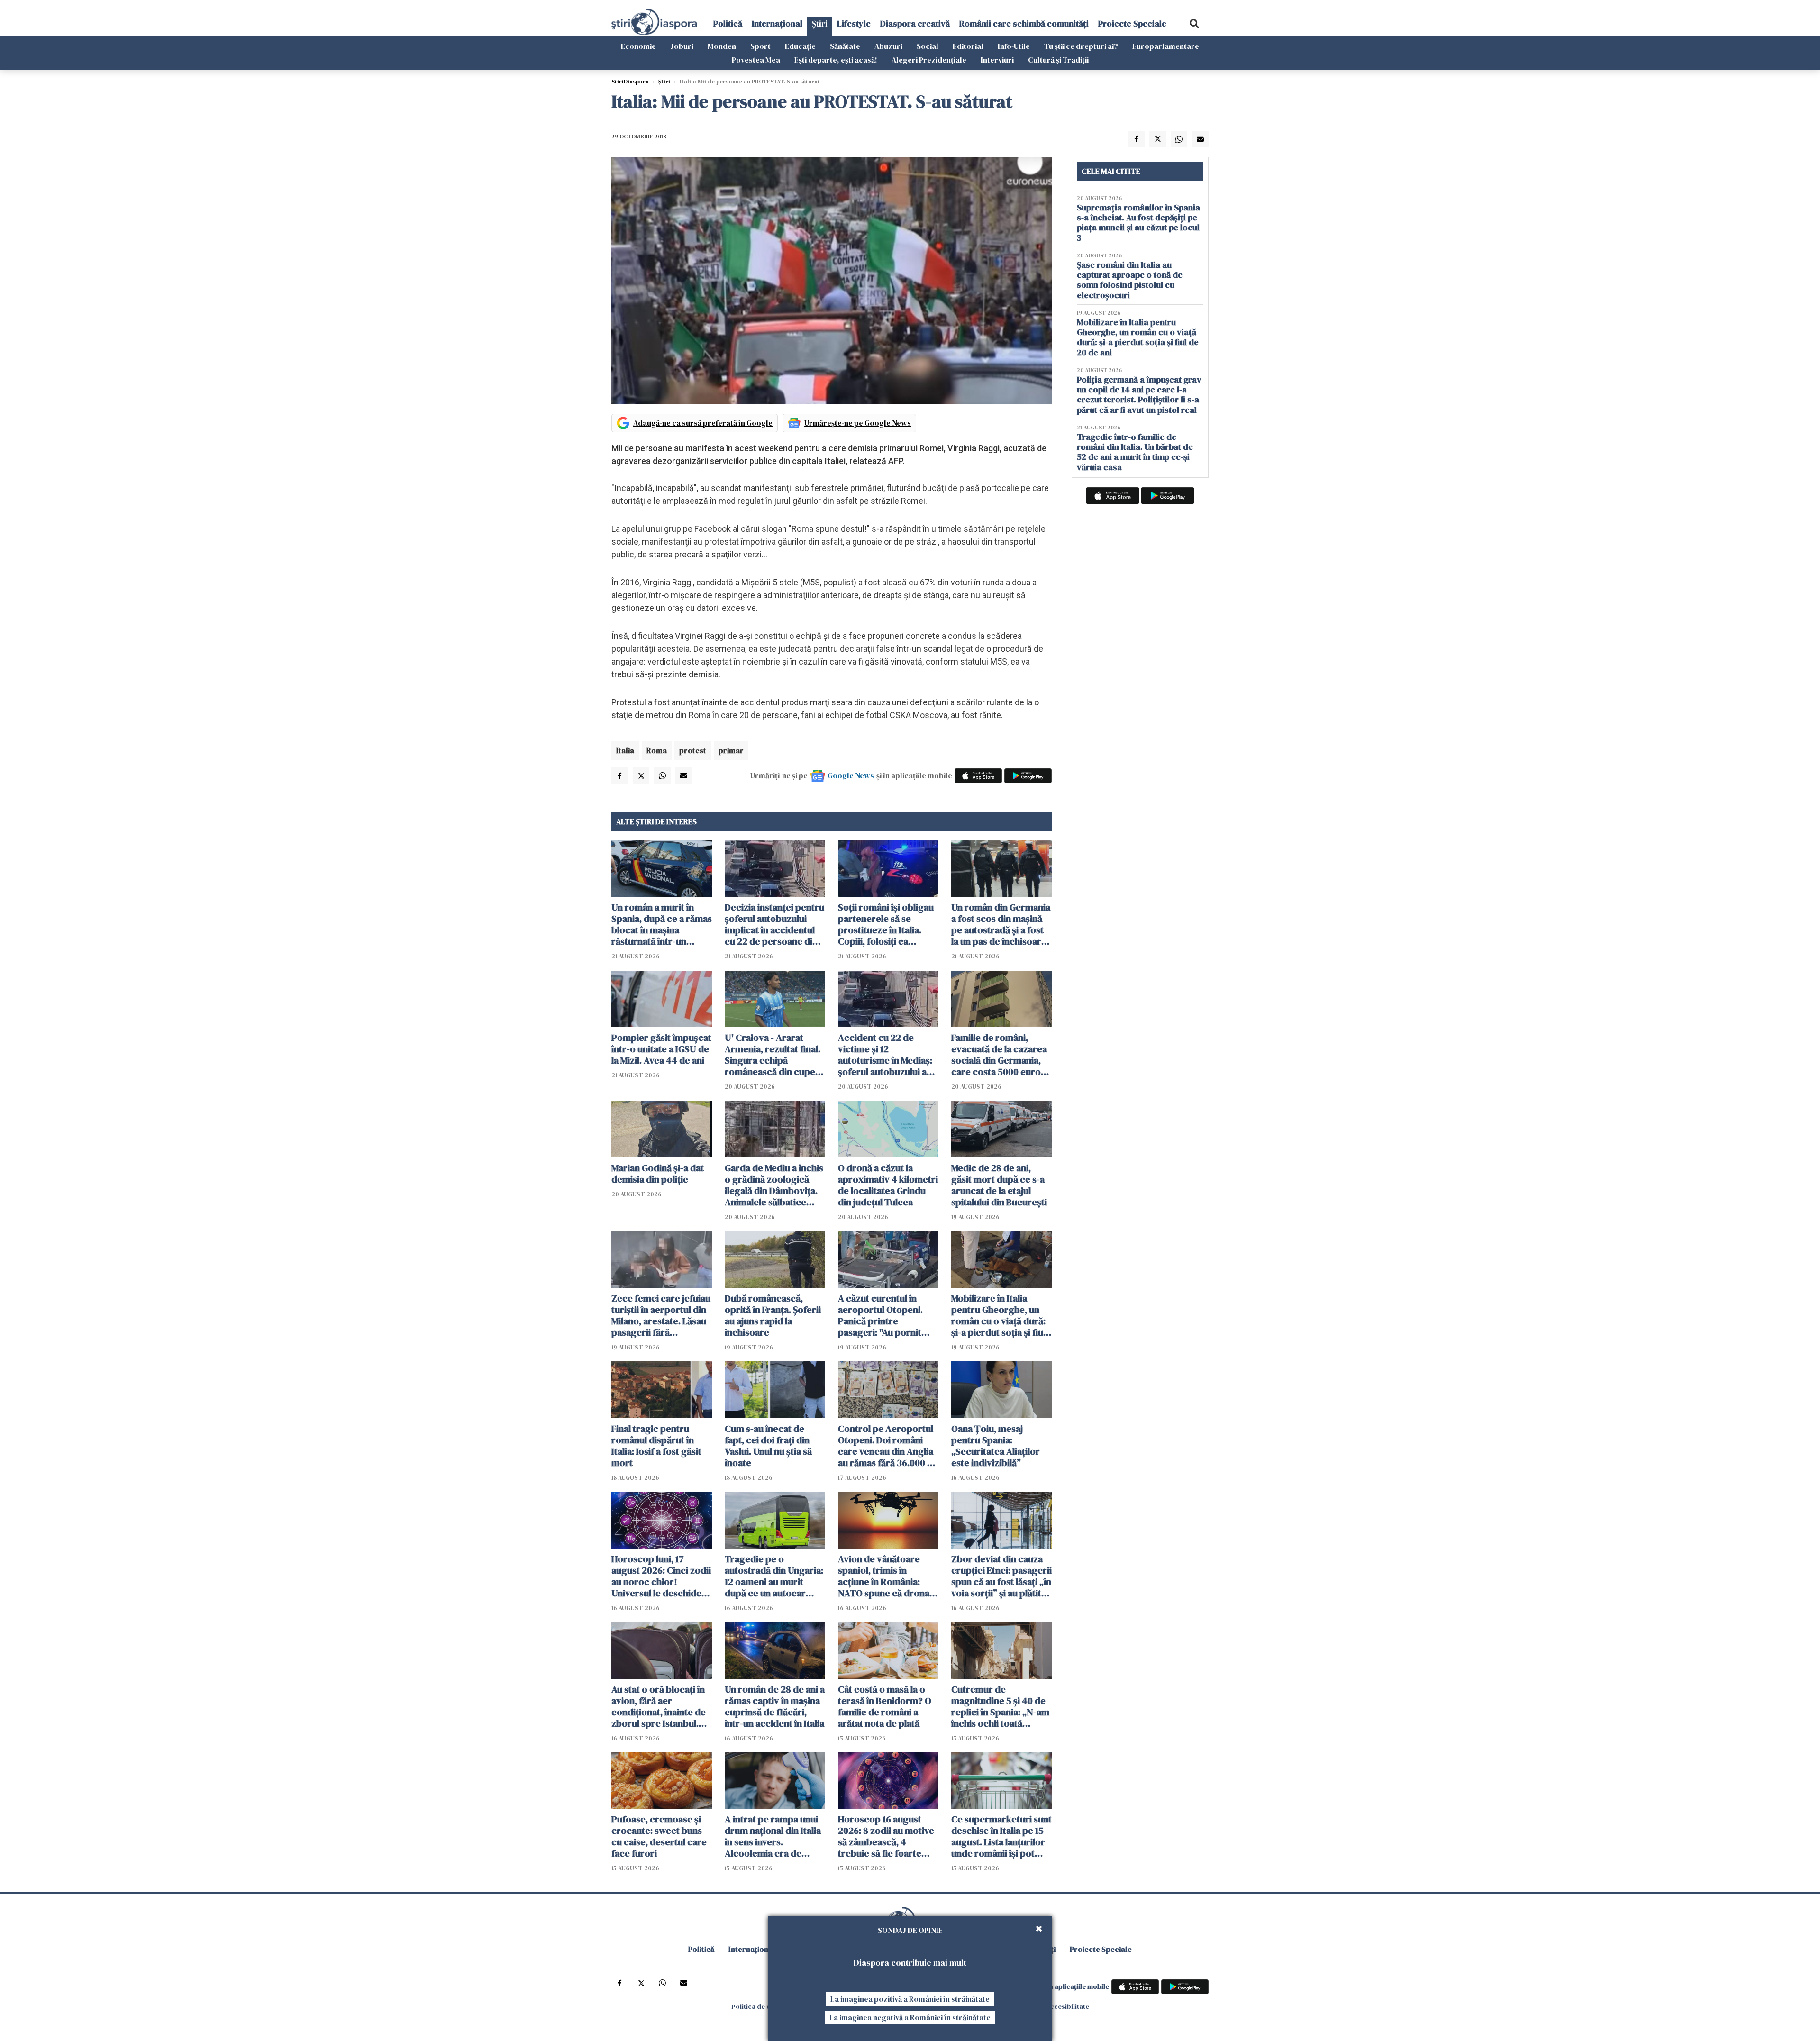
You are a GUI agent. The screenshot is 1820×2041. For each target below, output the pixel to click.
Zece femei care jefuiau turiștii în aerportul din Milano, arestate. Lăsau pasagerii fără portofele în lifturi (661, 1315)
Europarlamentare (1166, 46)
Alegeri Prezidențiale (929, 60)
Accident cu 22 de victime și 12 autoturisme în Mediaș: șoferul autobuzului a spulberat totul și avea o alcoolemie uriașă (888, 1055)
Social (928, 46)
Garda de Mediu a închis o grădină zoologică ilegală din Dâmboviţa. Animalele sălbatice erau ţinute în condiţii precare (774, 1185)
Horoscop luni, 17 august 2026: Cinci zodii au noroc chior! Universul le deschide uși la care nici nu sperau (661, 1576)
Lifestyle (854, 23)
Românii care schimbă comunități (1024, 23)
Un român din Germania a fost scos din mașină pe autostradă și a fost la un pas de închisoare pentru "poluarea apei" (1001, 924)
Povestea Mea (756, 60)
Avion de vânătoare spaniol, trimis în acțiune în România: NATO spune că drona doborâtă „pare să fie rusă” (884, 1576)
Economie (638, 46)
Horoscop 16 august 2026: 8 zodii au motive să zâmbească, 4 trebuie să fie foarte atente (886, 1836)
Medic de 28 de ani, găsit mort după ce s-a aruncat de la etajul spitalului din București (999, 1185)
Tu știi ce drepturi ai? (1081, 46)
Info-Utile (1014, 46)
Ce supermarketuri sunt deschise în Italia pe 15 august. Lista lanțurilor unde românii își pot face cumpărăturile (1001, 1836)
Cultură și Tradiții (1058, 60)
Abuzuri (888, 46)
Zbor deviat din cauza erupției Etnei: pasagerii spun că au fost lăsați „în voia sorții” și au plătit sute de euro (1001, 1576)
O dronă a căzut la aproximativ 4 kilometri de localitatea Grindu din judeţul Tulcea (888, 1185)
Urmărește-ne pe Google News (858, 423)
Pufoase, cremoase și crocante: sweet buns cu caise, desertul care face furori (659, 1836)
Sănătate (845, 46)
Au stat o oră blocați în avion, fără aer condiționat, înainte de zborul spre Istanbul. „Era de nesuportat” (659, 1706)
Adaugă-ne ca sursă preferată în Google (703, 423)
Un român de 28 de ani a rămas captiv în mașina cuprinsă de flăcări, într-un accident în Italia (775, 1706)
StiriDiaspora (630, 82)
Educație (800, 46)
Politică (728, 23)
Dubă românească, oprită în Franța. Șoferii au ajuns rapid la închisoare (773, 1315)
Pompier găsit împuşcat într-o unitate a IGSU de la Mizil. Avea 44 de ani (661, 1049)
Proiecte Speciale (1132, 23)
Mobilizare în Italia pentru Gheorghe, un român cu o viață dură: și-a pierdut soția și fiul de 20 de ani (998, 1315)
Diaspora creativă (915, 23)
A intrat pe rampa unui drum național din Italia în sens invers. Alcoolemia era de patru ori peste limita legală (773, 1836)
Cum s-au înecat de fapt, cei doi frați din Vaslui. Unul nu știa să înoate (768, 1446)
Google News (851, 775)
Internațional (777, 23)
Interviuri (997, 60)
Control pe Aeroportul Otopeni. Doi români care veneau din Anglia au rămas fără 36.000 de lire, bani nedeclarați (888, 1446)
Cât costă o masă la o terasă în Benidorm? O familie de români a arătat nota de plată (885, 1706)
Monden (722, 46)
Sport (760, 46)
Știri (820, 23)
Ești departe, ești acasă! (836, 60)
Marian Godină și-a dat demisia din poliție (658, 1174)
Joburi (682, 46)
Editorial (968, 46)
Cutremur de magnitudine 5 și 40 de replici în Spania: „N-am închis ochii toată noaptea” (1000, 1706)
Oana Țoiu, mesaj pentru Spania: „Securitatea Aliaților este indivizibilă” (996, 1446)
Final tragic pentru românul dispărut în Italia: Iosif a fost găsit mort (656, 1446)
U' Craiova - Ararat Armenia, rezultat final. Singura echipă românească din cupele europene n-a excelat (774, 1055)
